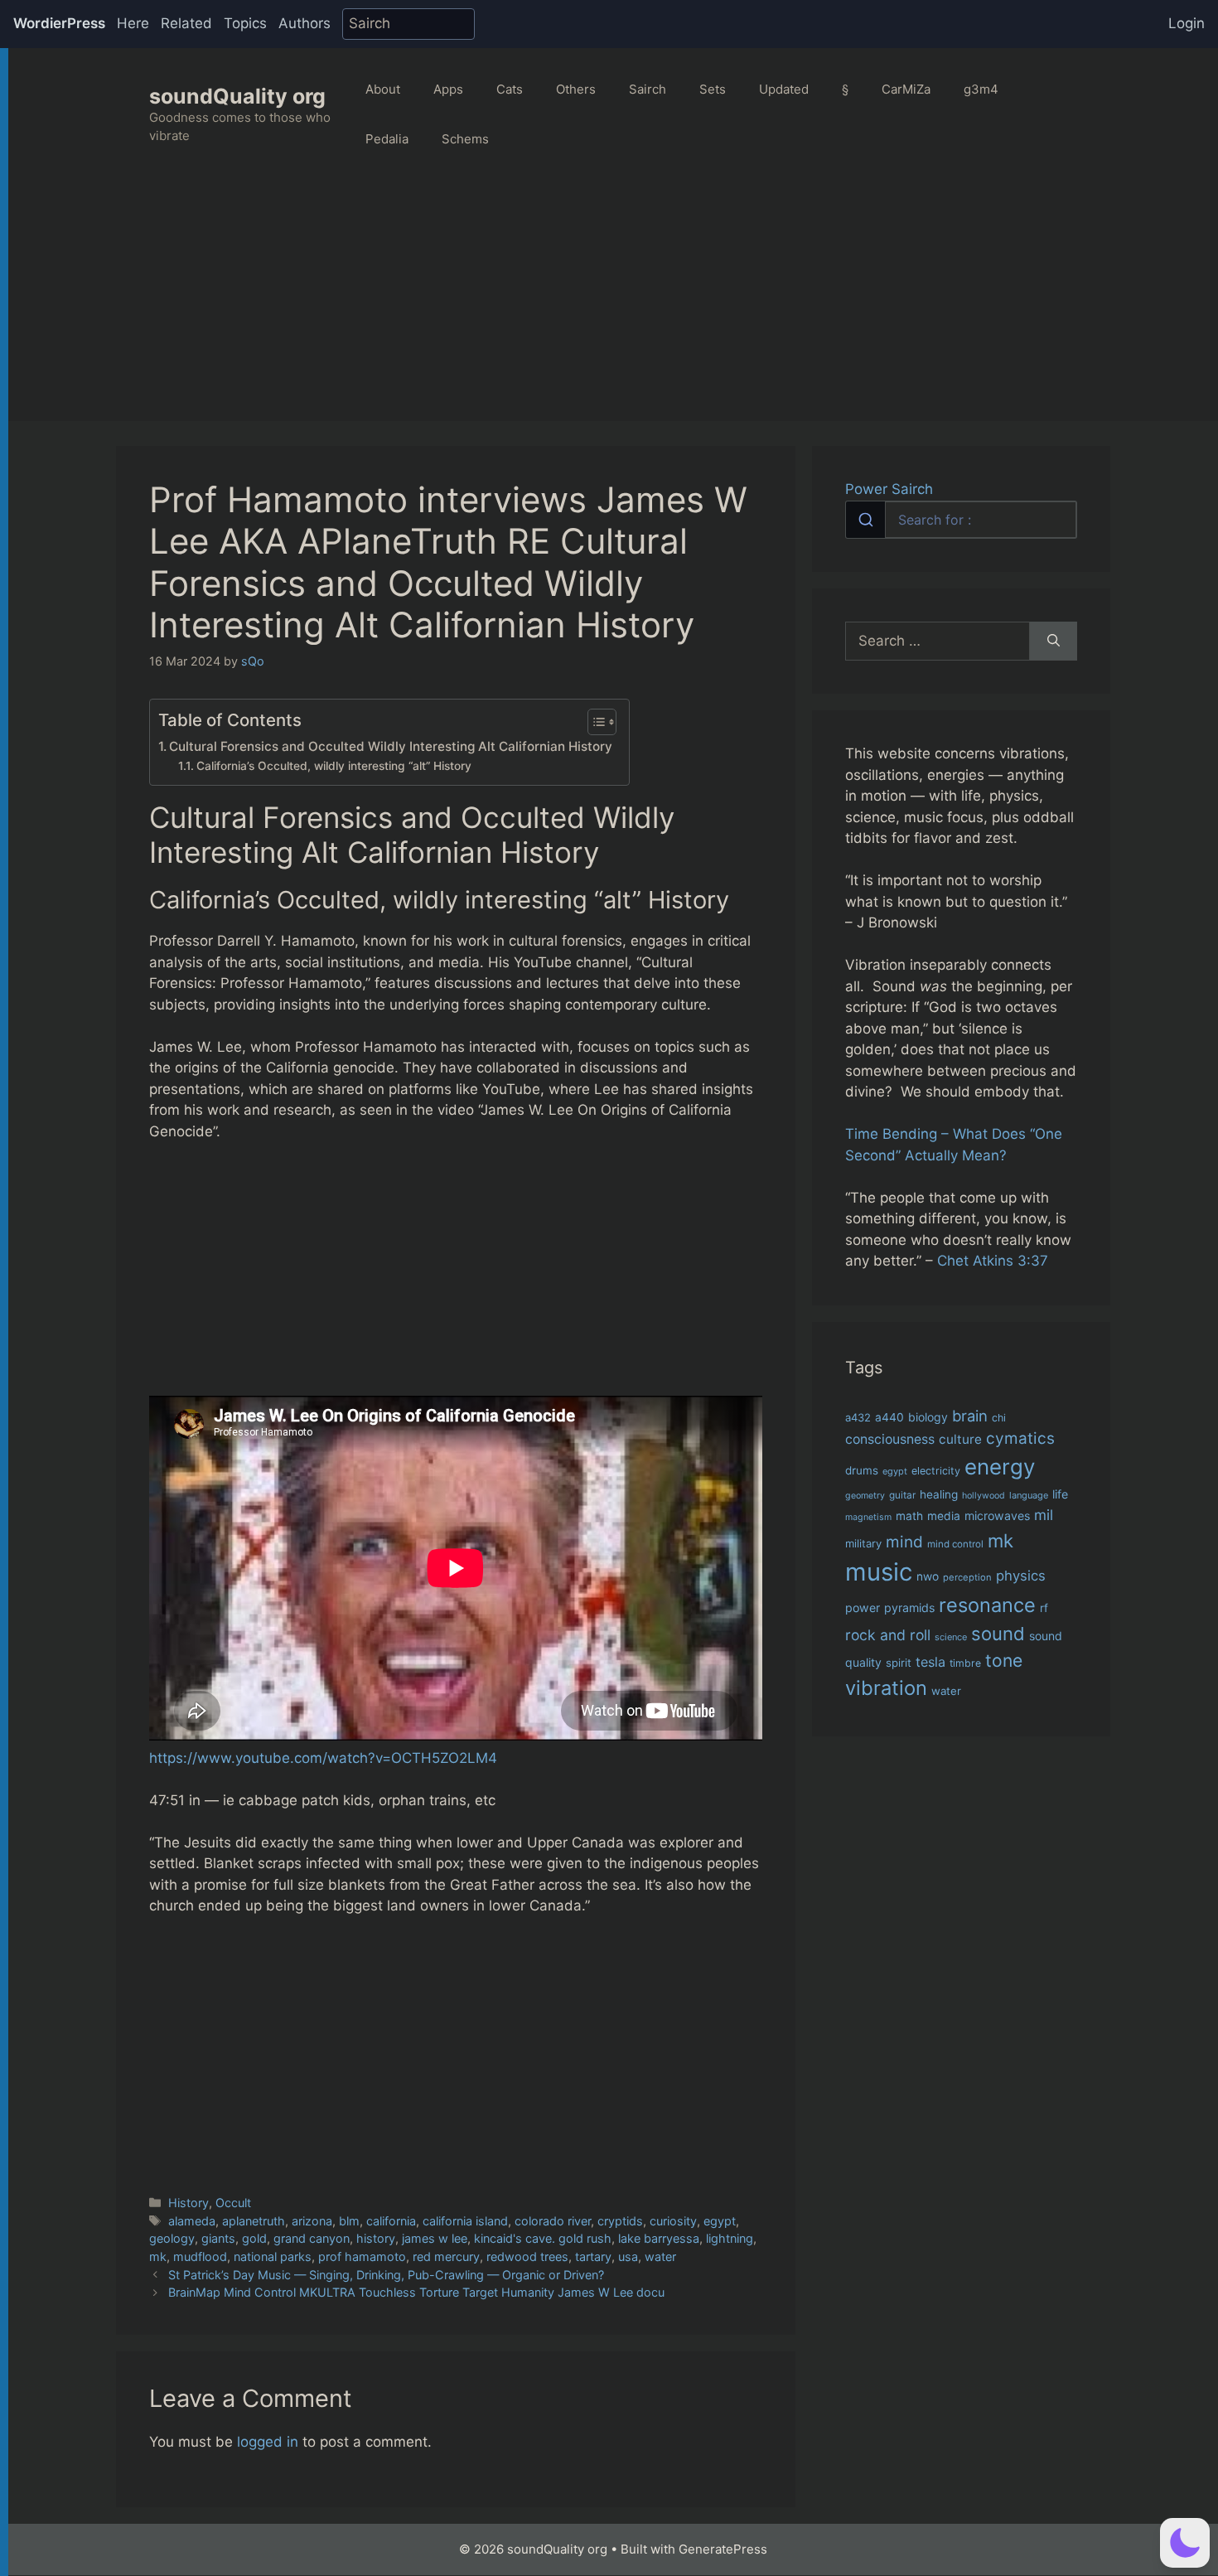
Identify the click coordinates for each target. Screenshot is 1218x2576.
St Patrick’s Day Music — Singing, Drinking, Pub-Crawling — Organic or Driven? (386, 2275)
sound (998, 1634)
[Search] (1054, 642)
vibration (886, 1688)
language (1029, 1495)
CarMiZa (906, 89)
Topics (245, 23)
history (376, 2238)
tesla (930, 1662)
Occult (233, 2203)
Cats (510, 89)
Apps (448, 89)
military (863, 1543)
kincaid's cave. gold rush (543, 2238)
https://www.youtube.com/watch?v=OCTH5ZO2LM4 (323, 1758)
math (909, 1516)
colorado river (553, 2221)
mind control (955, 1544)
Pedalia (387, 139)
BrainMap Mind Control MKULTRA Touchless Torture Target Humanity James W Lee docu (416, 2292)
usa (628, 2256)
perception (967, 1577)
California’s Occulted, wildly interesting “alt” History (334, 766)
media (944, 1516)
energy (1000, 1467)
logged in (268, 2442)
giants (218, 2238)
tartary (593, 2256)
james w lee (435, 2238)
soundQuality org (237, 96)
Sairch (648, 89)
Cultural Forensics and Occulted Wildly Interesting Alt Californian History (391, 746)
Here (133, 23)
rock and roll (888, 1635)
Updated (784, 89)
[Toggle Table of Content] (594, 722)
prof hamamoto (362, 2256)
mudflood (200, 2256)
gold (254, 2238)
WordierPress (59, 23)
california (391, 2221)
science (951, 1637)
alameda (192, 2221)
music (879, 1572)
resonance (987, 1605)
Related (186, 23)
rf (1044, 1608)
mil (1044, 1515)
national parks (273, 2256)
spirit (899, 1663)
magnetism (868, 1517)
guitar (902, 1495)
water (660, 2256)
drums (862, 1470)
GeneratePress (723, 2549)
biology (928, 1417)
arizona (312, 2221)
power (863, 1608)
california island (465, 2221)
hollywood (984, 1496)
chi (999, 1418)
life (1060, 1494)
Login (1187, 23)
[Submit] (865, 520)
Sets (713, 89)
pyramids (909, 1608)
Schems (465, 139)
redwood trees (527, 2256)
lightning (730, 2238)
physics (1021, 1576)
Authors (304, 23)
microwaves (997, 1516)
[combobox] (961, 520)
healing (939, 1494)
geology (172, 2238)
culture (960, 1439)
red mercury (446, 2256)
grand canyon (312, 2238)
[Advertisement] (613, 305)
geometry (865, 1496)
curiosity (673, 2221)
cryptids (620, 2221)
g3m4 (981, 89)
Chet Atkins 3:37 (993, 1261)
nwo (928, 1576)
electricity (936, 1471)
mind (904, 1542)
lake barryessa (659, 2238)
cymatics (1020, 1438)
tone (1004, 1661)
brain (970, 1416)
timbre (965, 1663)
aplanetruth (254, 2221)
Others (576, 89)
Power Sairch (889, 489)
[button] (1185, 2543)
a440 (889, 1417)
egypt (720, 2221)
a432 (858, 1417)
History (188, 2203)
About (383, 89)
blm (349, 2221)
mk (158, 2256)
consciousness (890, 1439)
